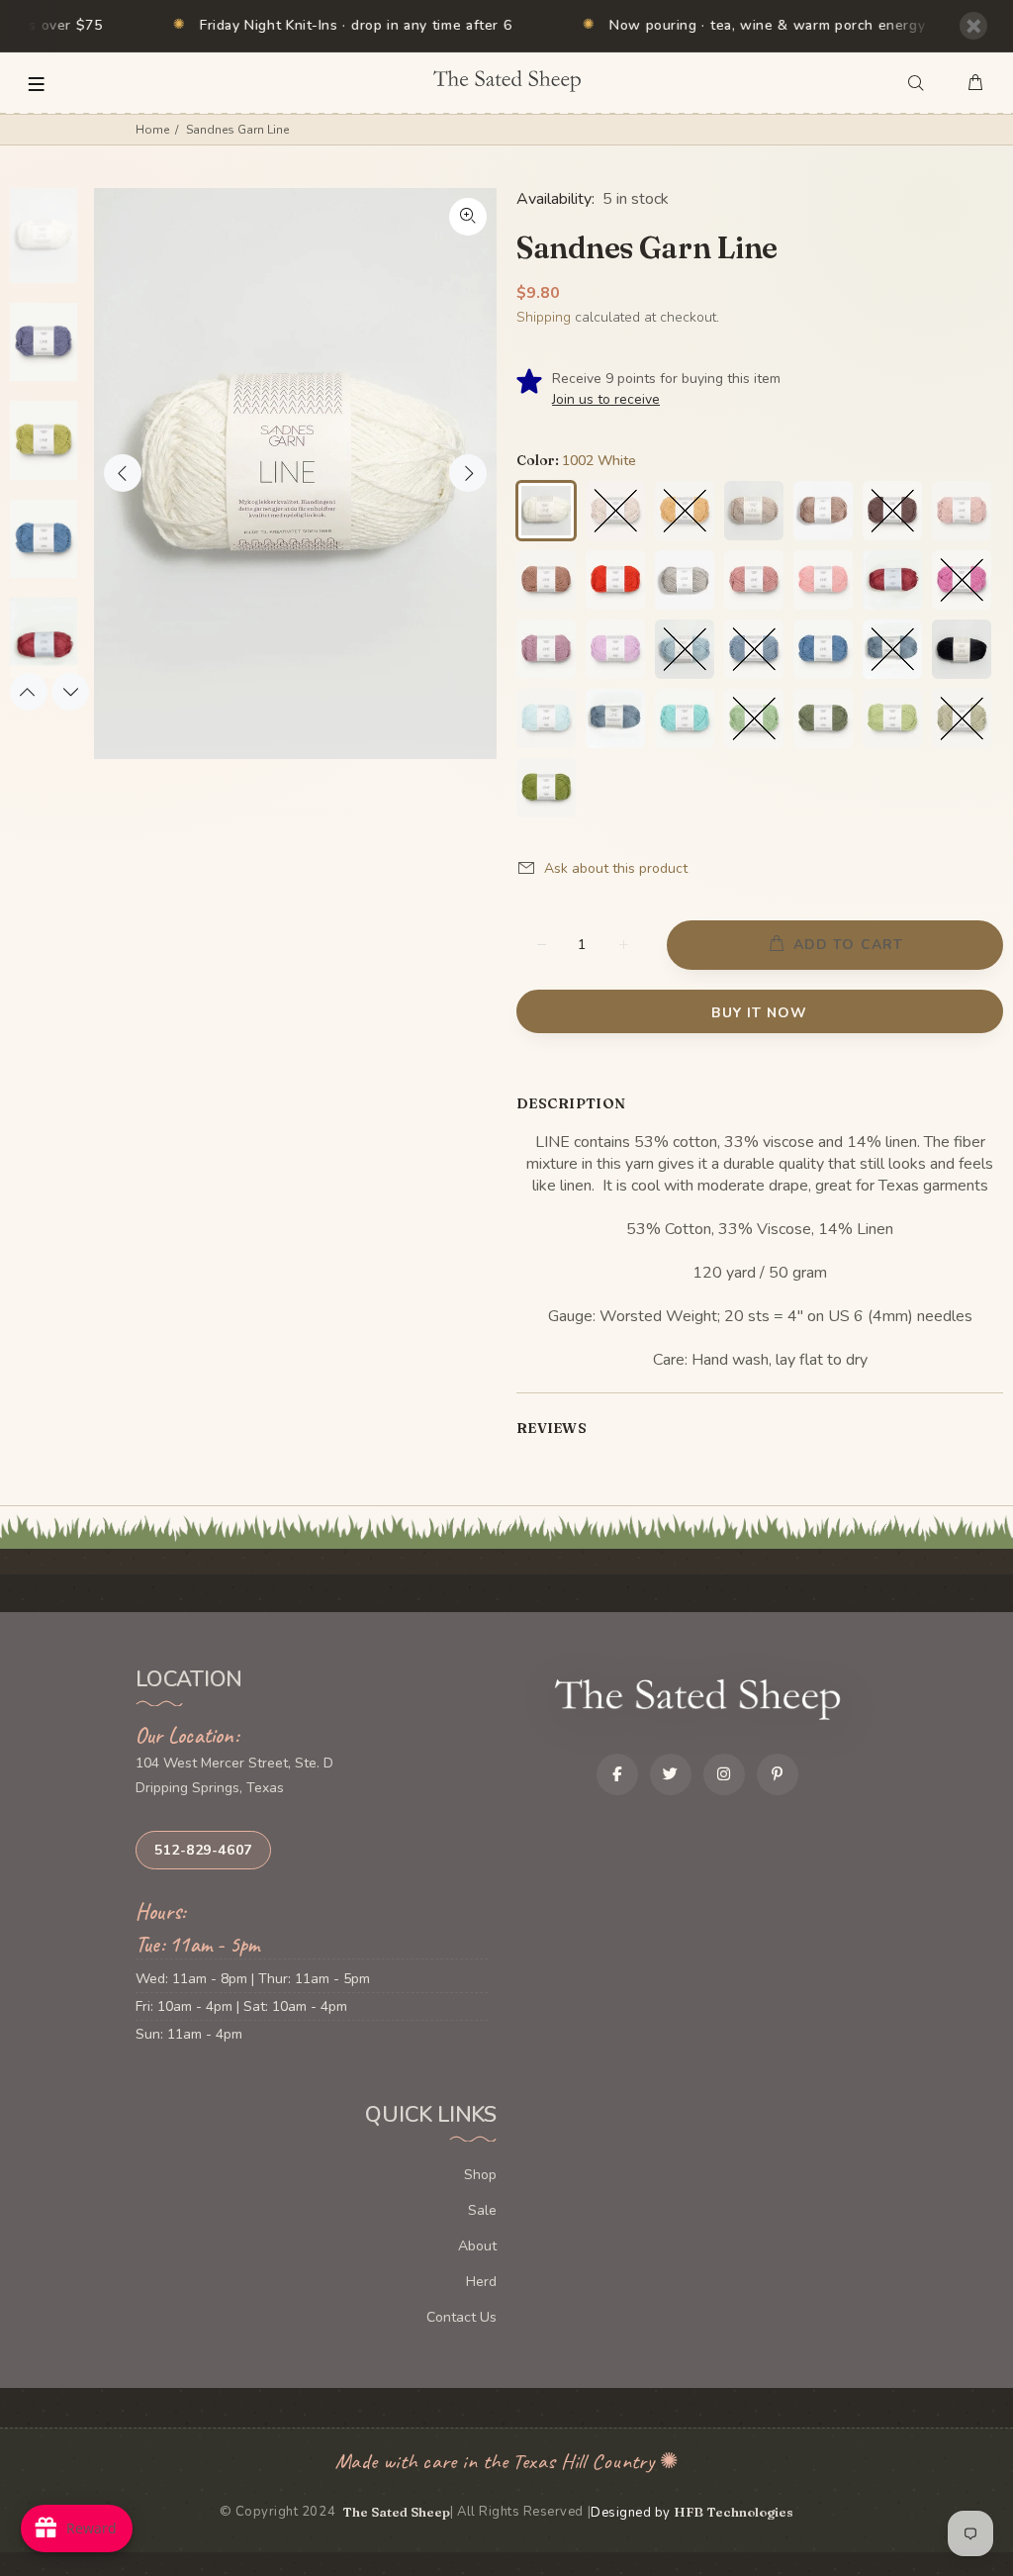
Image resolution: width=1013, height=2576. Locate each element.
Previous (123, 473)
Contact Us (461, 2317)
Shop (480, 2175)
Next (468, 473)
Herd (481, 2282)
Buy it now (759, 1013)
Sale (482, 2210)
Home (152, 130)
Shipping (544, 317)
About (477, 2246)
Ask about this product (616, 868)
